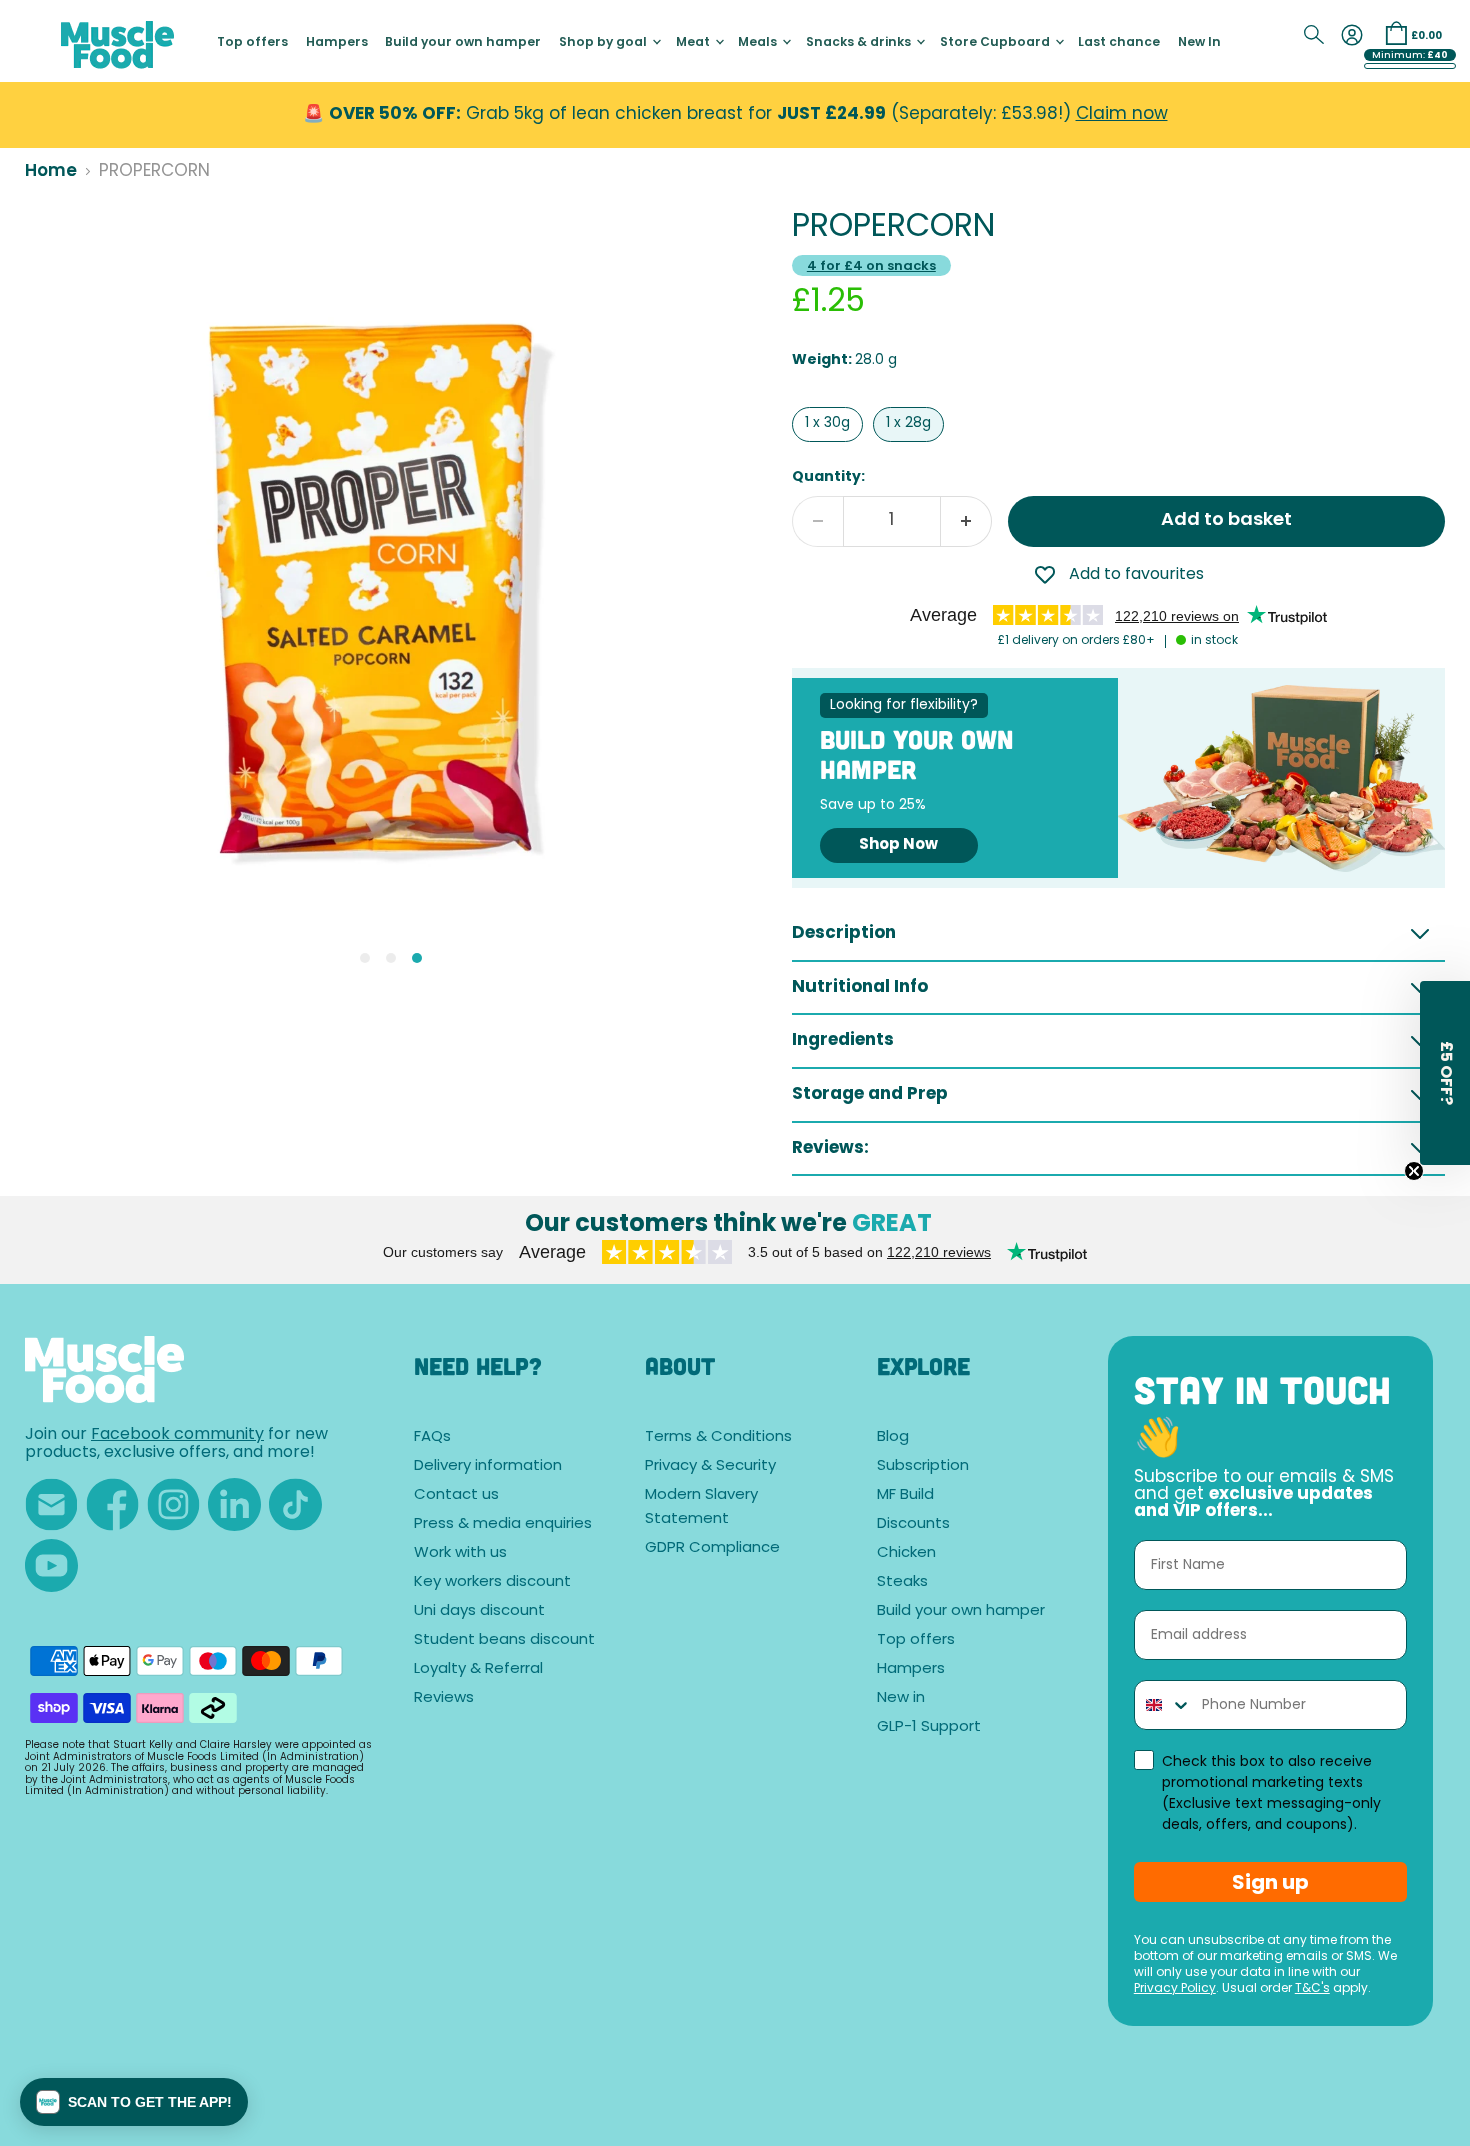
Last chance (1119, 43)
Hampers (337, 43)
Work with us (460, 1553)
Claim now (1122, 114)
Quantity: (828, 477)
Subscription (923, 1466)
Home (51, 171)
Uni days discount (479, 1611)
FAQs (432, 1437)
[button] (134, 2102)
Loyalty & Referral (478, 1669)
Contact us (456, 1495)
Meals (759, 43)
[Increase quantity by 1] (966, 521)
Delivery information (488, 1466)
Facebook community (177, 1435)
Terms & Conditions (718, 1437)
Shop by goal (604, 43)
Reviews (444, 1698)
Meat (694, 43)
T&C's (1312, 1989)
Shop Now (898, 845)
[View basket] (1396, 33)
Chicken (906, 1553)
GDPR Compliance (712, 1548)
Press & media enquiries (503, 1524)
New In (1199, 43)
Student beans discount (504, 1640)
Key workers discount (492, 1582)
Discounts (913, 1524)
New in (901, 1698)
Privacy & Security (710, 1466)
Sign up (1270, 1882)
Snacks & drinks (860, 43)
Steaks (902, 1582)
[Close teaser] (1414, 1171)
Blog (893, 1437)
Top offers (252, 43)
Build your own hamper (463, 43)
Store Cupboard (996, 43)
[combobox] (1163, 1705)
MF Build (905, 1495)
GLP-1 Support (929, 1727)
